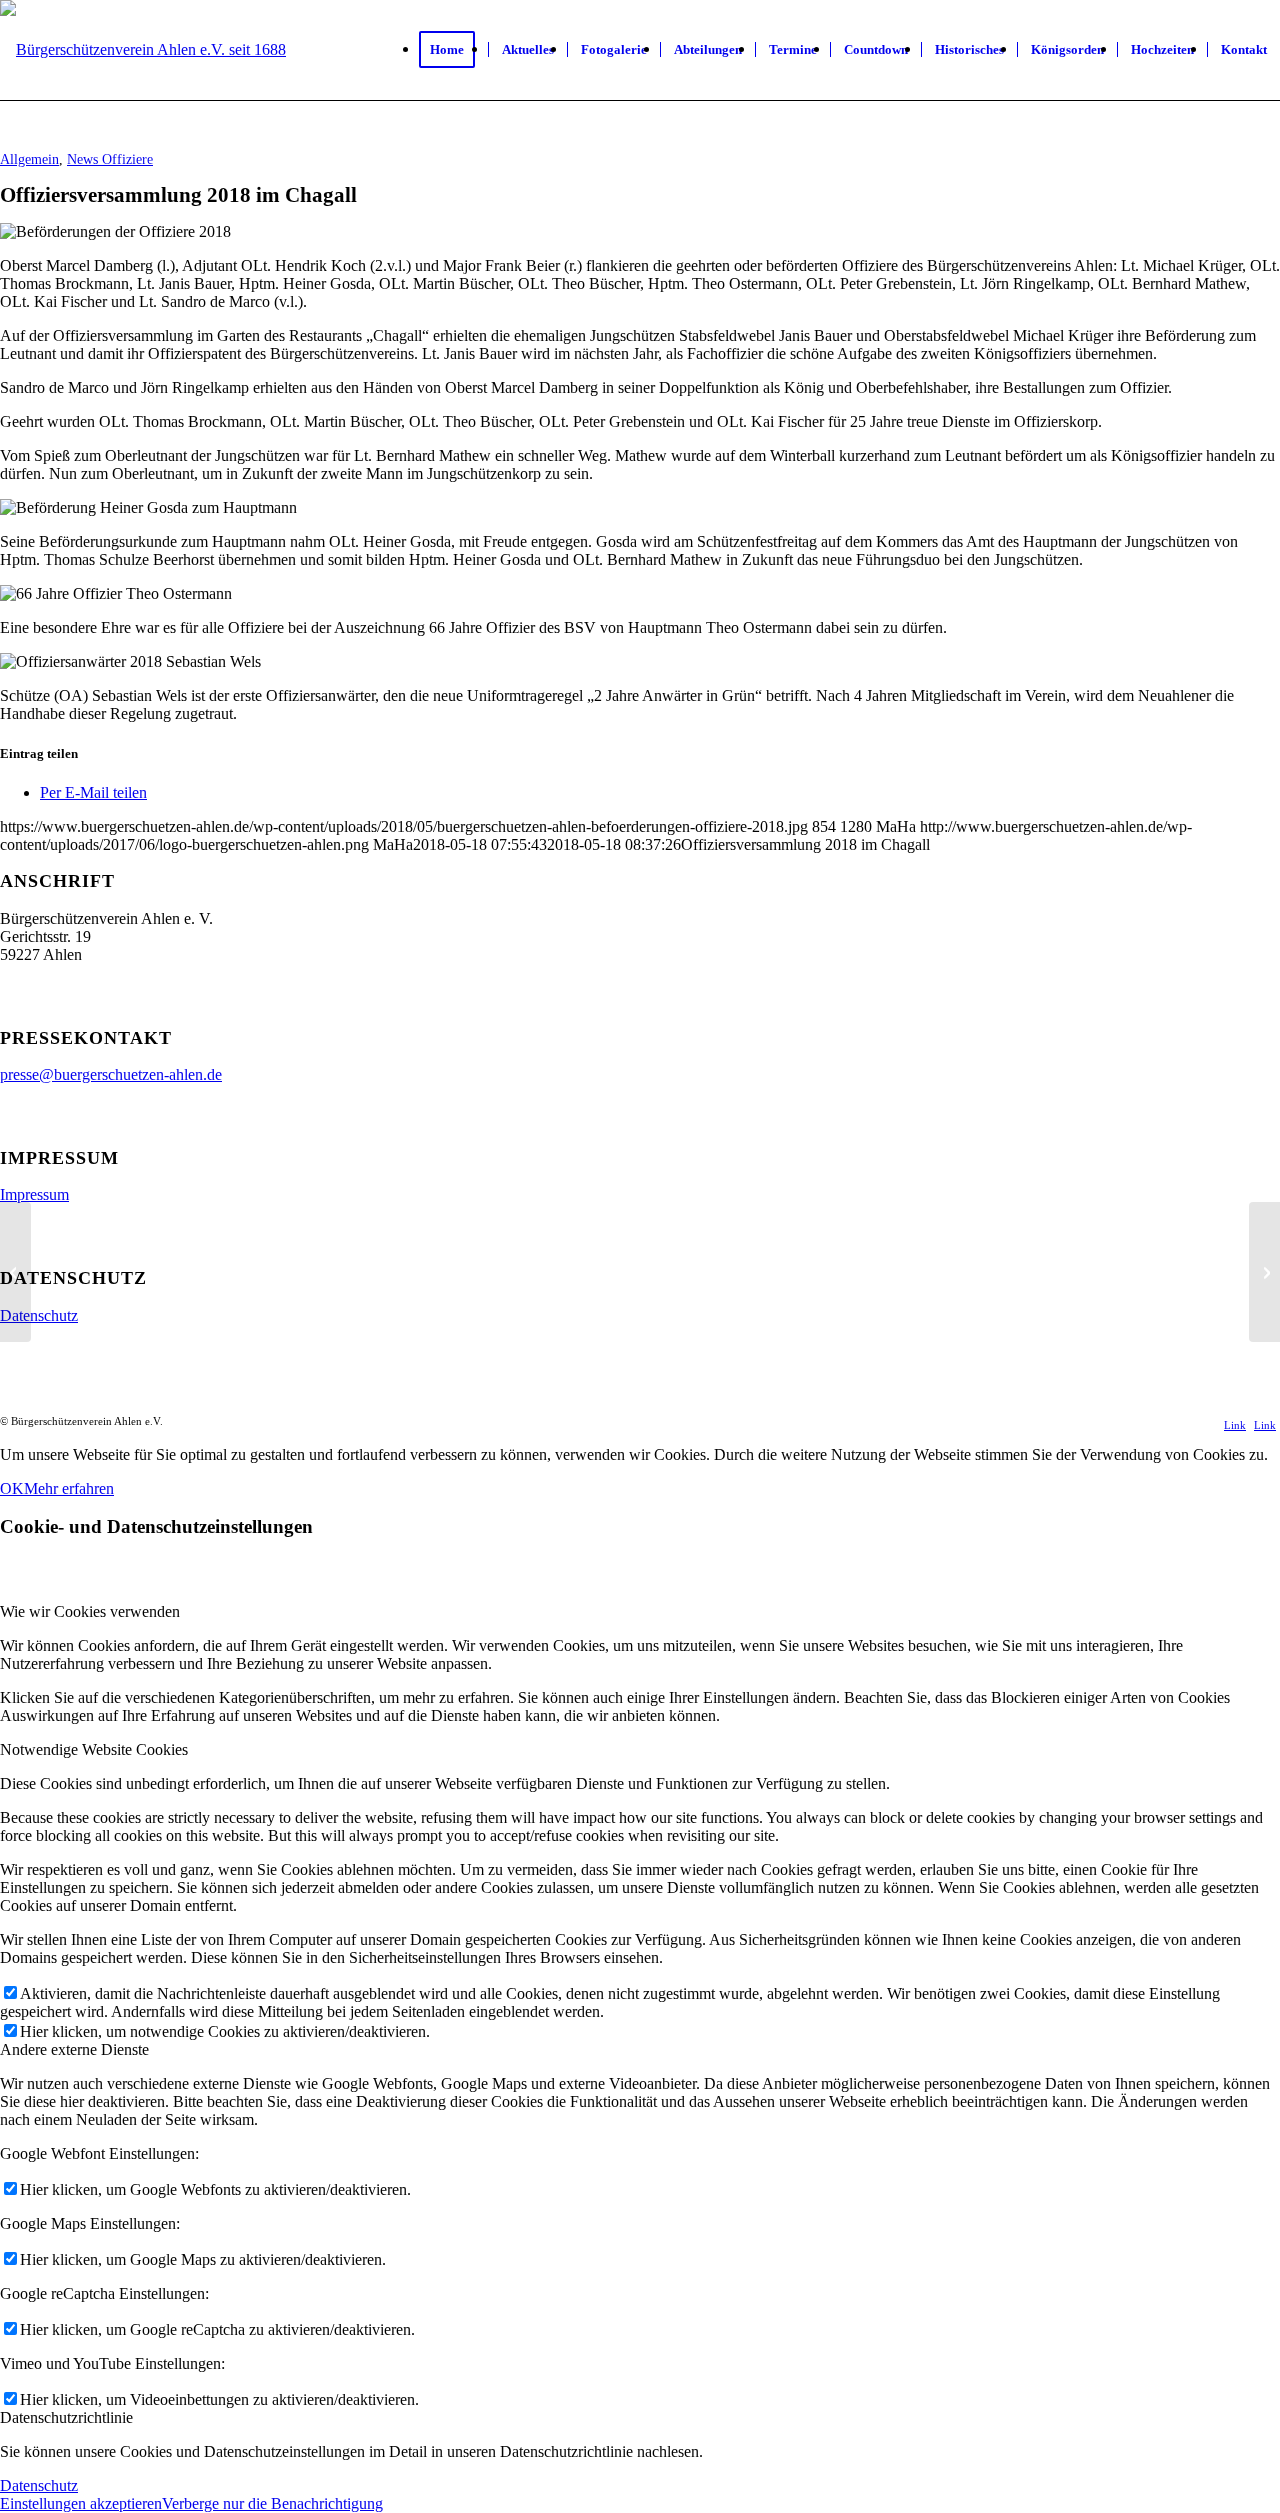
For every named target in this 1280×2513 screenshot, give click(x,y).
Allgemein (29, 159)
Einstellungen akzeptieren (81, 2503)
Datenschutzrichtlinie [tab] (66, 2417)
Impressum (34, 1194)
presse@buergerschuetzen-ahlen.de (111, 1074)
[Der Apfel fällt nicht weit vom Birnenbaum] (1264, 1272)
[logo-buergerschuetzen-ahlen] (143, 50)
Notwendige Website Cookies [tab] (94, 1749)
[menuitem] (453, 50)
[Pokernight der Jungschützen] (15, 1272)
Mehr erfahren (69, 1488)
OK (12, 1488)
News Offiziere (110, 159)
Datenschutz (39, 1315)
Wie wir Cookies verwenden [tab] (90, 1611)
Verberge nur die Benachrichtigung (272, 2503)
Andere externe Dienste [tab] (74, 2049)
